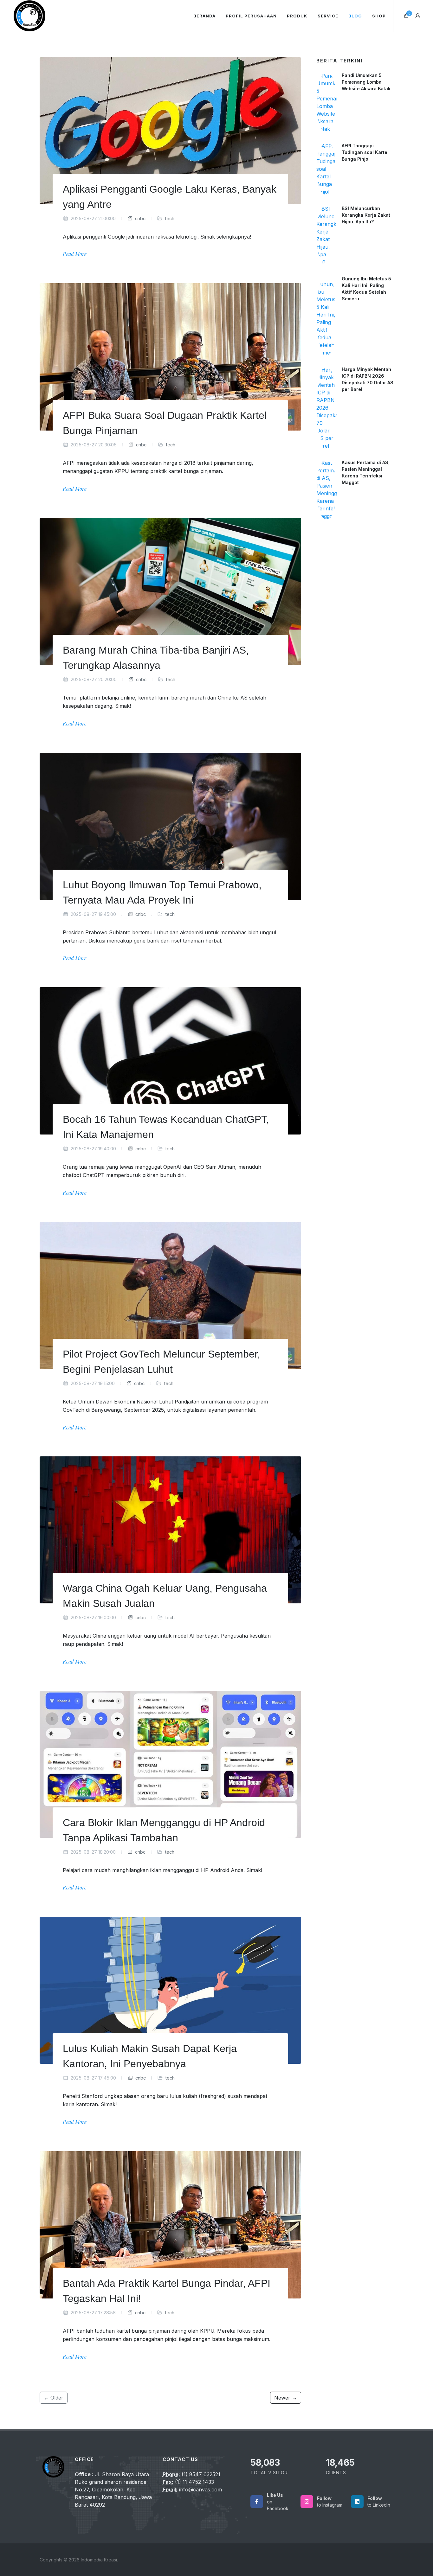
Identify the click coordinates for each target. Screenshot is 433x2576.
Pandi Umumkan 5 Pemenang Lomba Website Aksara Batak (366, 82)
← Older (54, 2398)
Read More (75, 254)
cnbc (140, 218)
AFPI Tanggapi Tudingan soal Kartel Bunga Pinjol (365, 152)
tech (170, 218)
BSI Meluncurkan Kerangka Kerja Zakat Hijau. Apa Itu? (366, 215)
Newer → (286, 2398)
